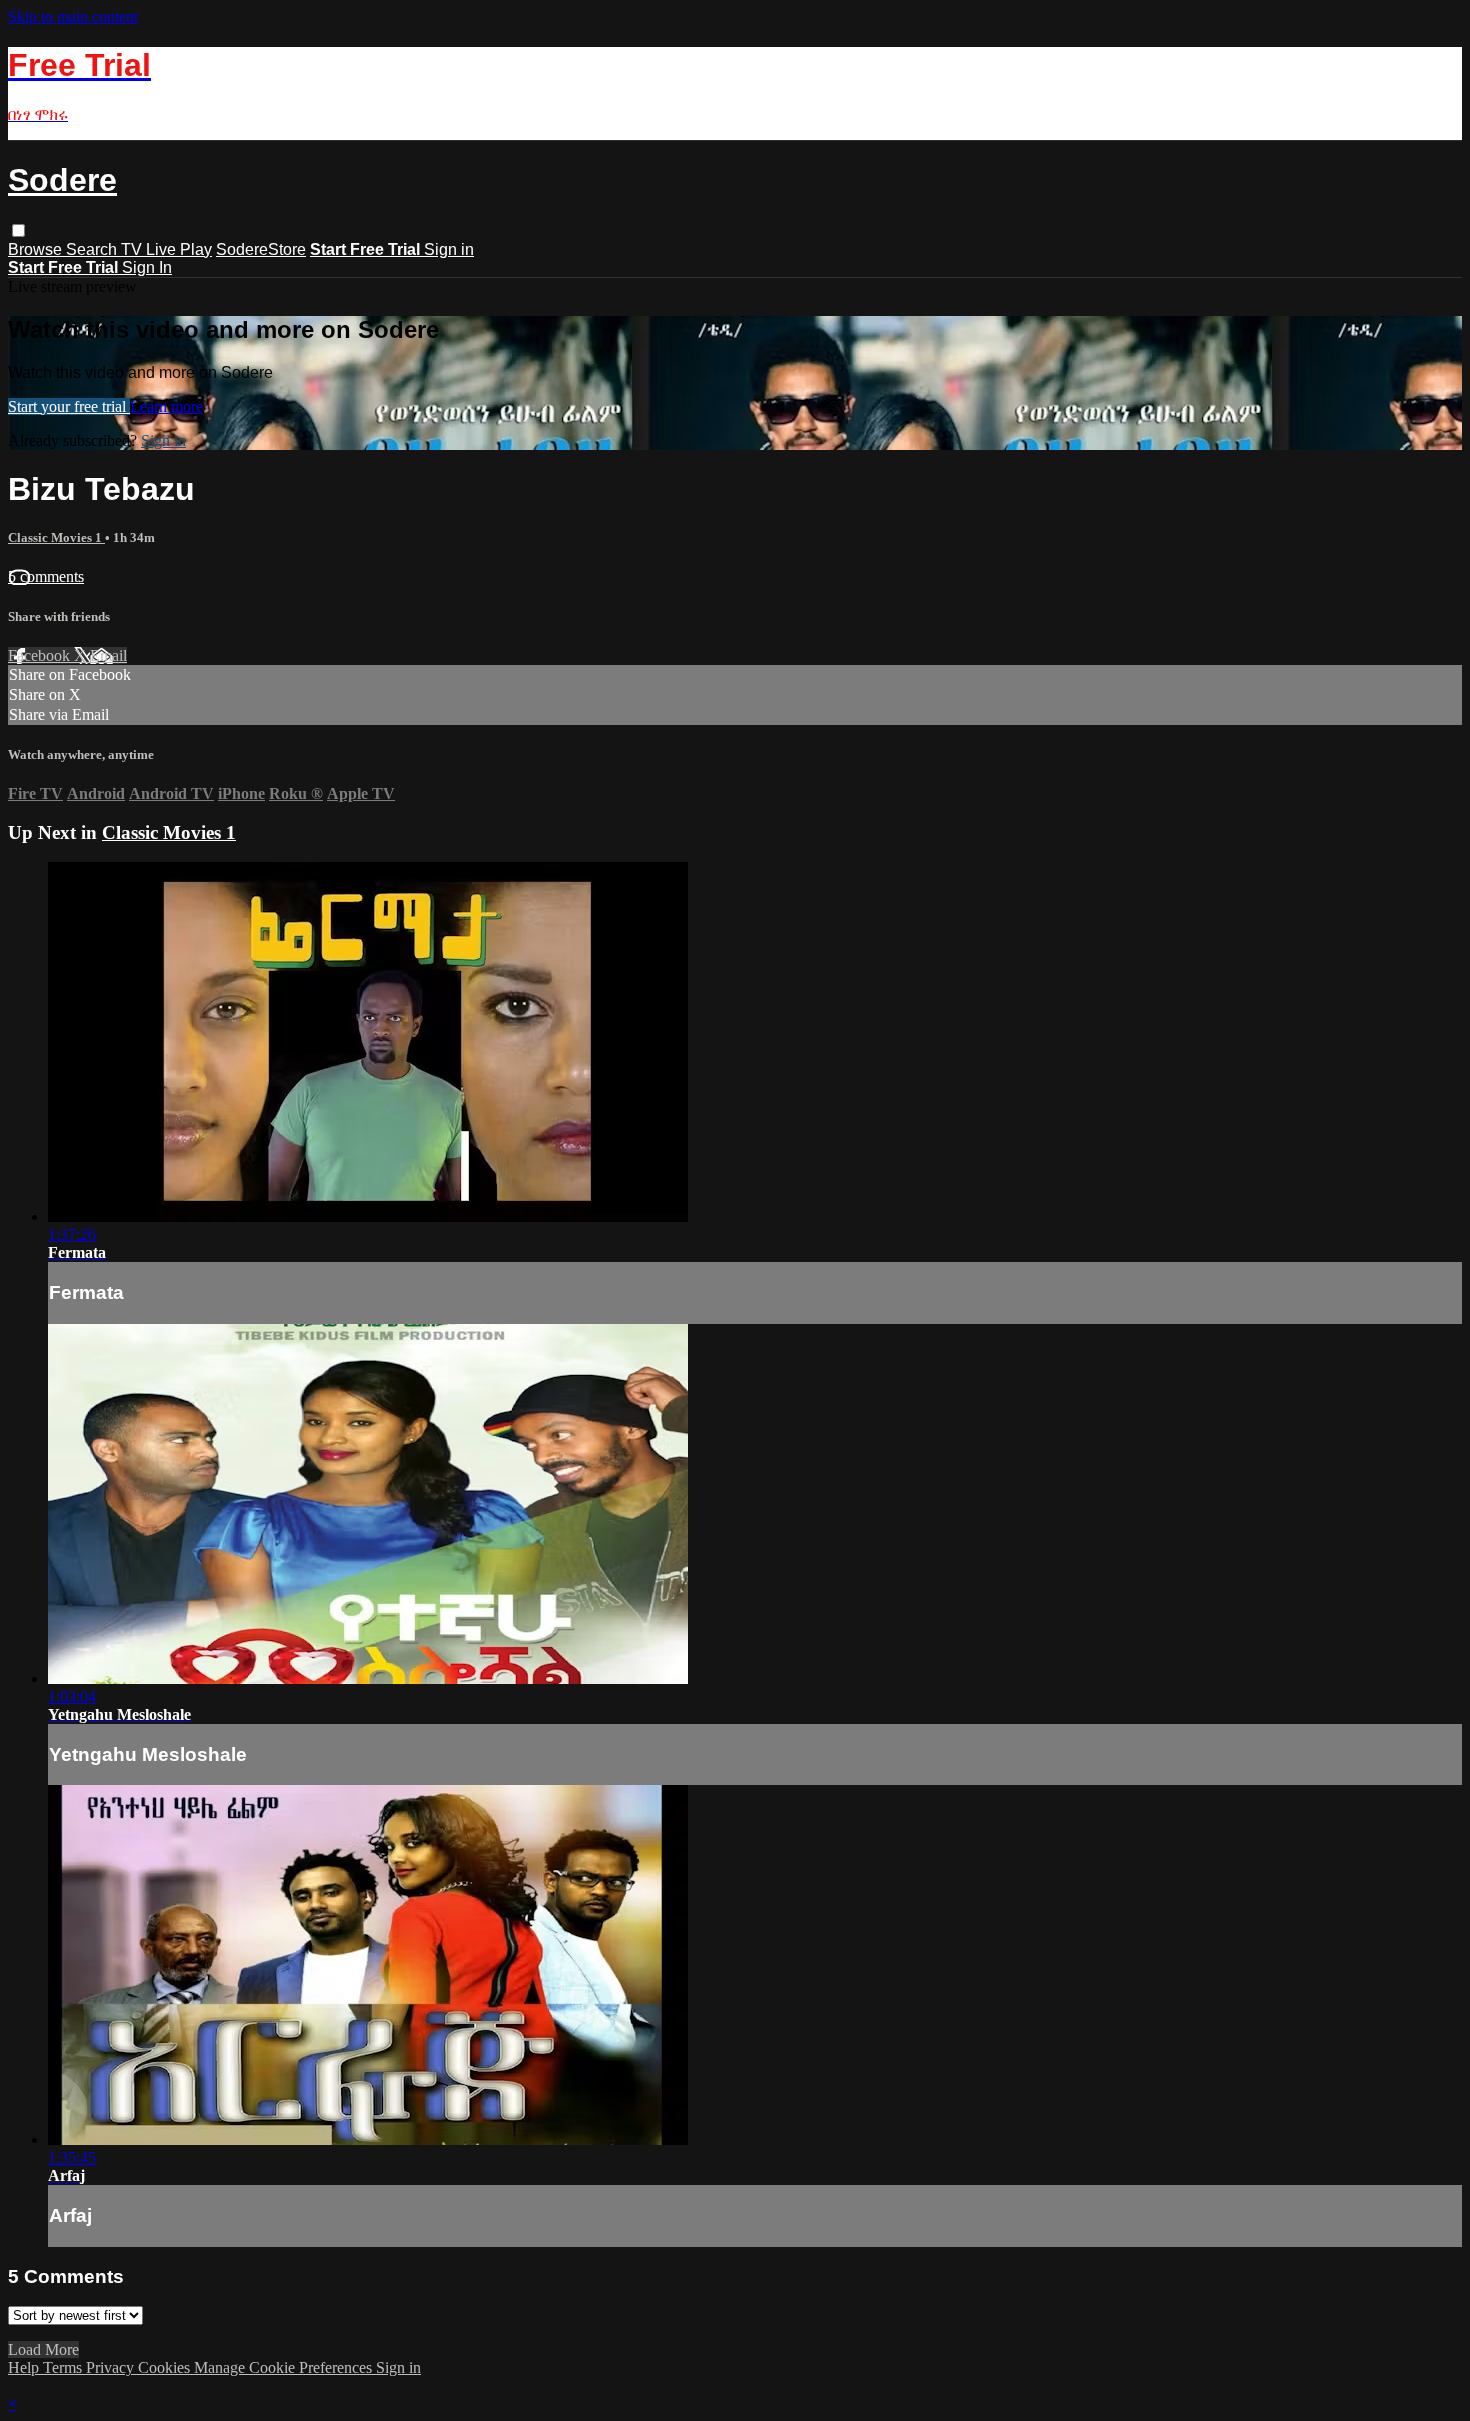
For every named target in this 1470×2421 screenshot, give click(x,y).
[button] (18, 230)
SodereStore (261, 249)
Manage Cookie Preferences (285, 2367)
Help (25, 2367)
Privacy (112, 2367)
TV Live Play (166, 249)
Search (93, 249)
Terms (64, 2367)
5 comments (46, 576)
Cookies (166, 2367)
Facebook (41, 655)
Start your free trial (69, 406)
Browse (37, 249)
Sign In (147, 267)
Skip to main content (73, 16)
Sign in (449, 249)
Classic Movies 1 (56, 537)
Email (108, 655)
